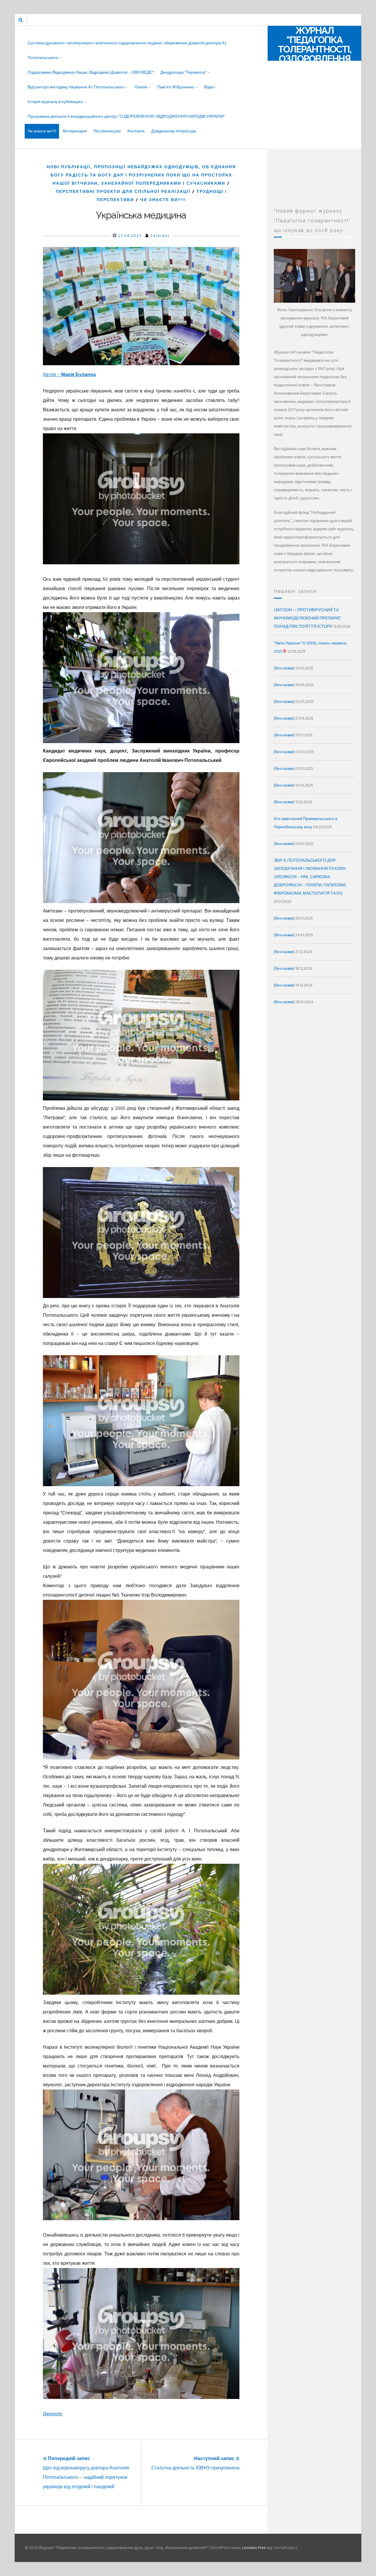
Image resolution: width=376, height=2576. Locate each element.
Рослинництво (107, 131)
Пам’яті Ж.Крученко (176, 87)
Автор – (69, 375)
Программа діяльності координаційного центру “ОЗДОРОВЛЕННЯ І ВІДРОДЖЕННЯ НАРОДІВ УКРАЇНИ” (126, 116)
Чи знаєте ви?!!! (42, 131)
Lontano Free (254, 2548)
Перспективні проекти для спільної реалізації (123, 192)
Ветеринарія (75, 131)
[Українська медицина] (141, 306)
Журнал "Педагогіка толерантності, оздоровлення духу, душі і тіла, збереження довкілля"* (314, 59)
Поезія (141, 87)
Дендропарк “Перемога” (183, 72)
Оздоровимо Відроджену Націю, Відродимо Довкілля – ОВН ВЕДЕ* (91, 72)
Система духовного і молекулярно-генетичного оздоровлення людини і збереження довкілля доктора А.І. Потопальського (127, 50)
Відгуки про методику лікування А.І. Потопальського (76, 87)
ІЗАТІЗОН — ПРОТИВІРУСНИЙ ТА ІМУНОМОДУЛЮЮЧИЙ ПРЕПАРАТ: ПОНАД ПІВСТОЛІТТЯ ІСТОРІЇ (308, 618)
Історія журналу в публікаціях (55, 102)
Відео (209, 87)
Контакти (136, 131)
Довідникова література (174, 131)
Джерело (53, 2414)
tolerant (160, 236)
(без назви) (284, 668)
